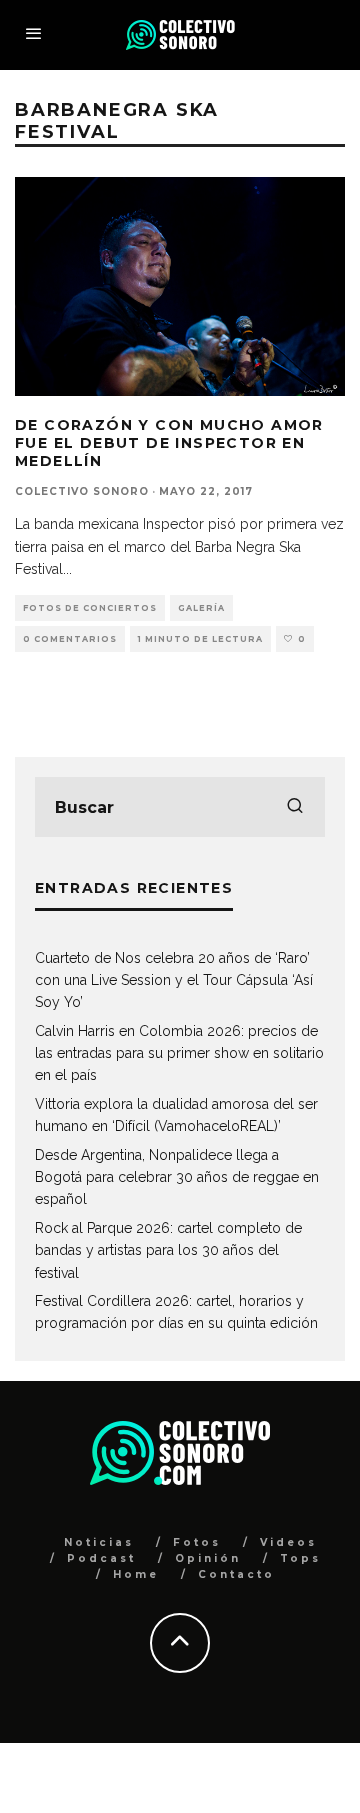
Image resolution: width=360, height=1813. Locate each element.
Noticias (99, 1542)
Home (136, 1574)
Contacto (236, 1574)
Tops (300, 1558)
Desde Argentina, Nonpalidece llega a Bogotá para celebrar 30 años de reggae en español (177, 1177)
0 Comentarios (70, 639)
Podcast (101, 1558)
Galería (201, 608)
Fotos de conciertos (90, 608)
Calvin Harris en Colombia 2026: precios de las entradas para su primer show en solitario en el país (179, 1053)
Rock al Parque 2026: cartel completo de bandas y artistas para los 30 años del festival (168, 1250)
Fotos (197, 1542)
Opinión (208, 1558)
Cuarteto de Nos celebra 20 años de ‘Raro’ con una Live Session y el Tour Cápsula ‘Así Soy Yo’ (174, 980)
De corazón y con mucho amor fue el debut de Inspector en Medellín (169, 443)
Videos (288, 1542)
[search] (295, 807)
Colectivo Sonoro (82, 491)
